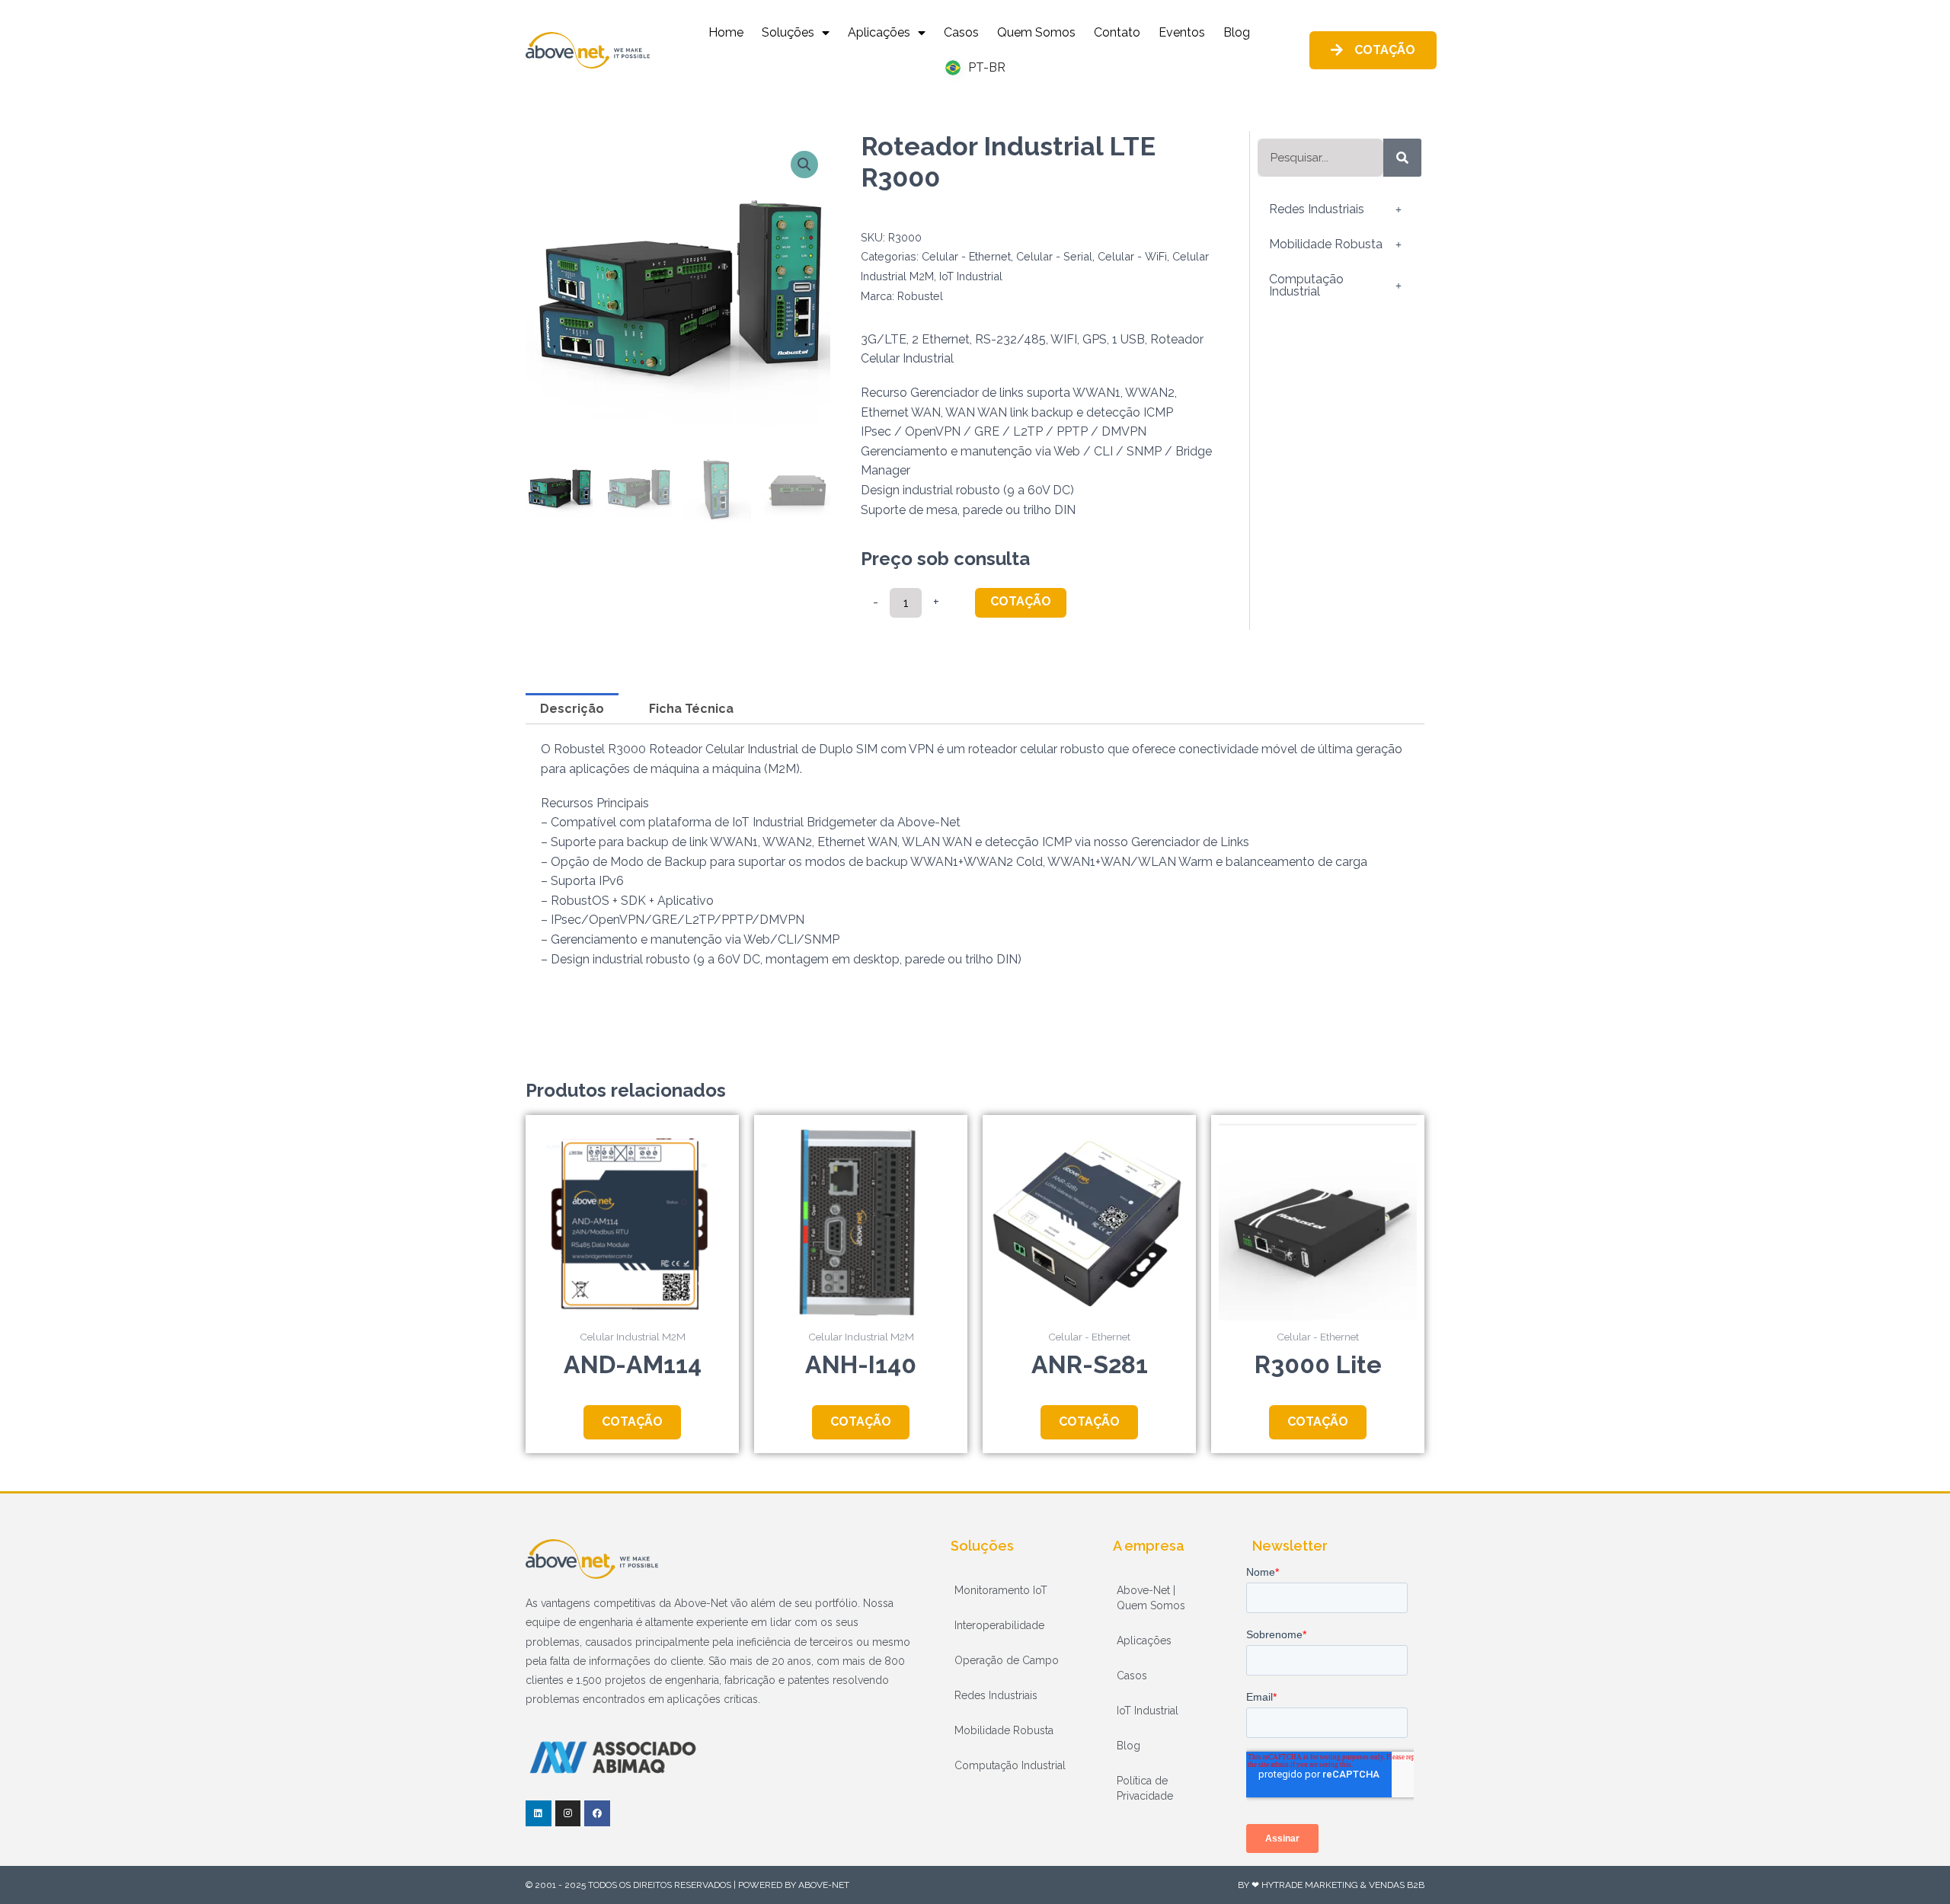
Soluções (788, 32)
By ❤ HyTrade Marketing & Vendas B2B (1331, 1885)
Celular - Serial (1054, 256)
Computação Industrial (1306, 285)
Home (726, 32)
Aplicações (879, 32)
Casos (961, 32)
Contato (1117, 32)
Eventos (1182, 32)
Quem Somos (1036, 32)
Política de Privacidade (1145, 1788)
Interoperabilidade (999, 1625)
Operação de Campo (1007, 1660)
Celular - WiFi (1132, 256)
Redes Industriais (1317, 209)
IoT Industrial (971, 276)
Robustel (920, 296)
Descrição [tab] (572, 709)
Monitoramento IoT (1001, 1590)
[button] (804, 165)
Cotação (1021, 601)
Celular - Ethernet (966, 256)
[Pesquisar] (1402, 158)
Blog (1237, 32)
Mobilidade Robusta (1326, 244)
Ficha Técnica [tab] (691, 709)
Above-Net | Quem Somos (1151, 1598)
